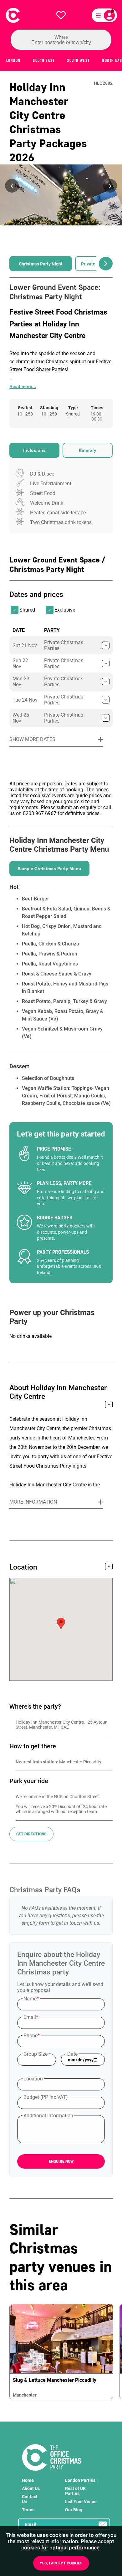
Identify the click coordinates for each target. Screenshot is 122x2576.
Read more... (23, 386)
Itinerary (88, 450)
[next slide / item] (110, 186)
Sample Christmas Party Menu (49, 869)
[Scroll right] (106, 264)
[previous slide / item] (12, 186)
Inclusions (34, 450)
